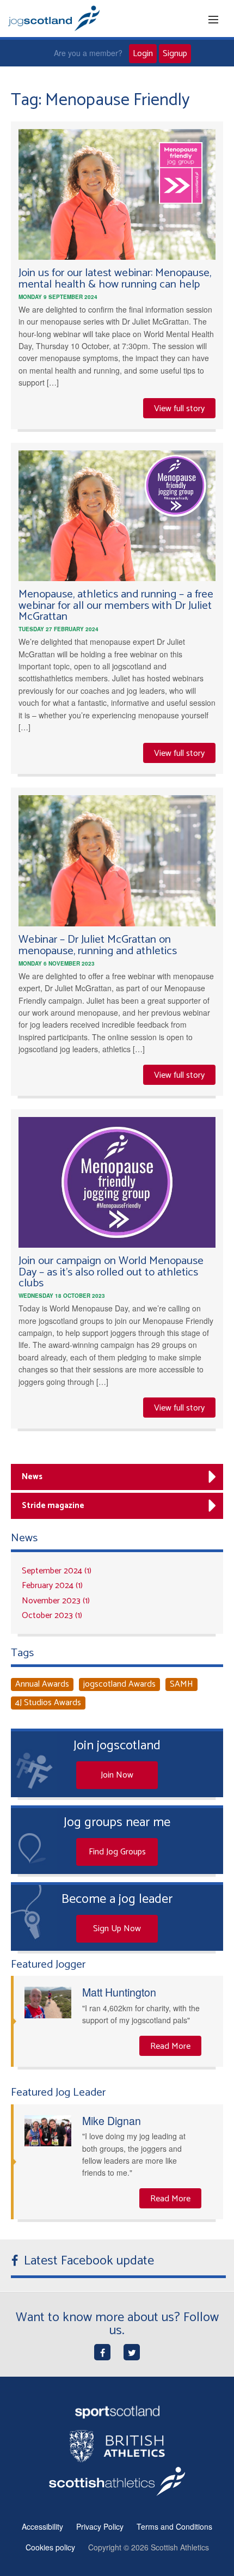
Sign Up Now (117, 1929)
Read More (170, 2046)
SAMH (181, 1684)
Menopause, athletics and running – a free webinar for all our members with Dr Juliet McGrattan (116, 606)
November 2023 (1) (56, 1601)
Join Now (117, 1775)
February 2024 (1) (52, 1586)
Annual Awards (42, 1684)
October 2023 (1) (52, 1616)
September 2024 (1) (57, 1571)
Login (143, 54)
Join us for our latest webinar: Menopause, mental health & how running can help (115, 279)
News (32, 1477)
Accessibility (42, 2526)
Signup (175, 54)
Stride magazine (53, 1506)
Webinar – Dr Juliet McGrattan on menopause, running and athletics (98, 945)
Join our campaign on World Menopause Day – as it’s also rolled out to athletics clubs (111, 1272)
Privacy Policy (100, 2526)
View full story (179, 409)
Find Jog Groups (117, 1852)
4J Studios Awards (48, 1703)
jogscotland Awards (119, 1684)
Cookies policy (50, 2547)
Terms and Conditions (174, 2526)
